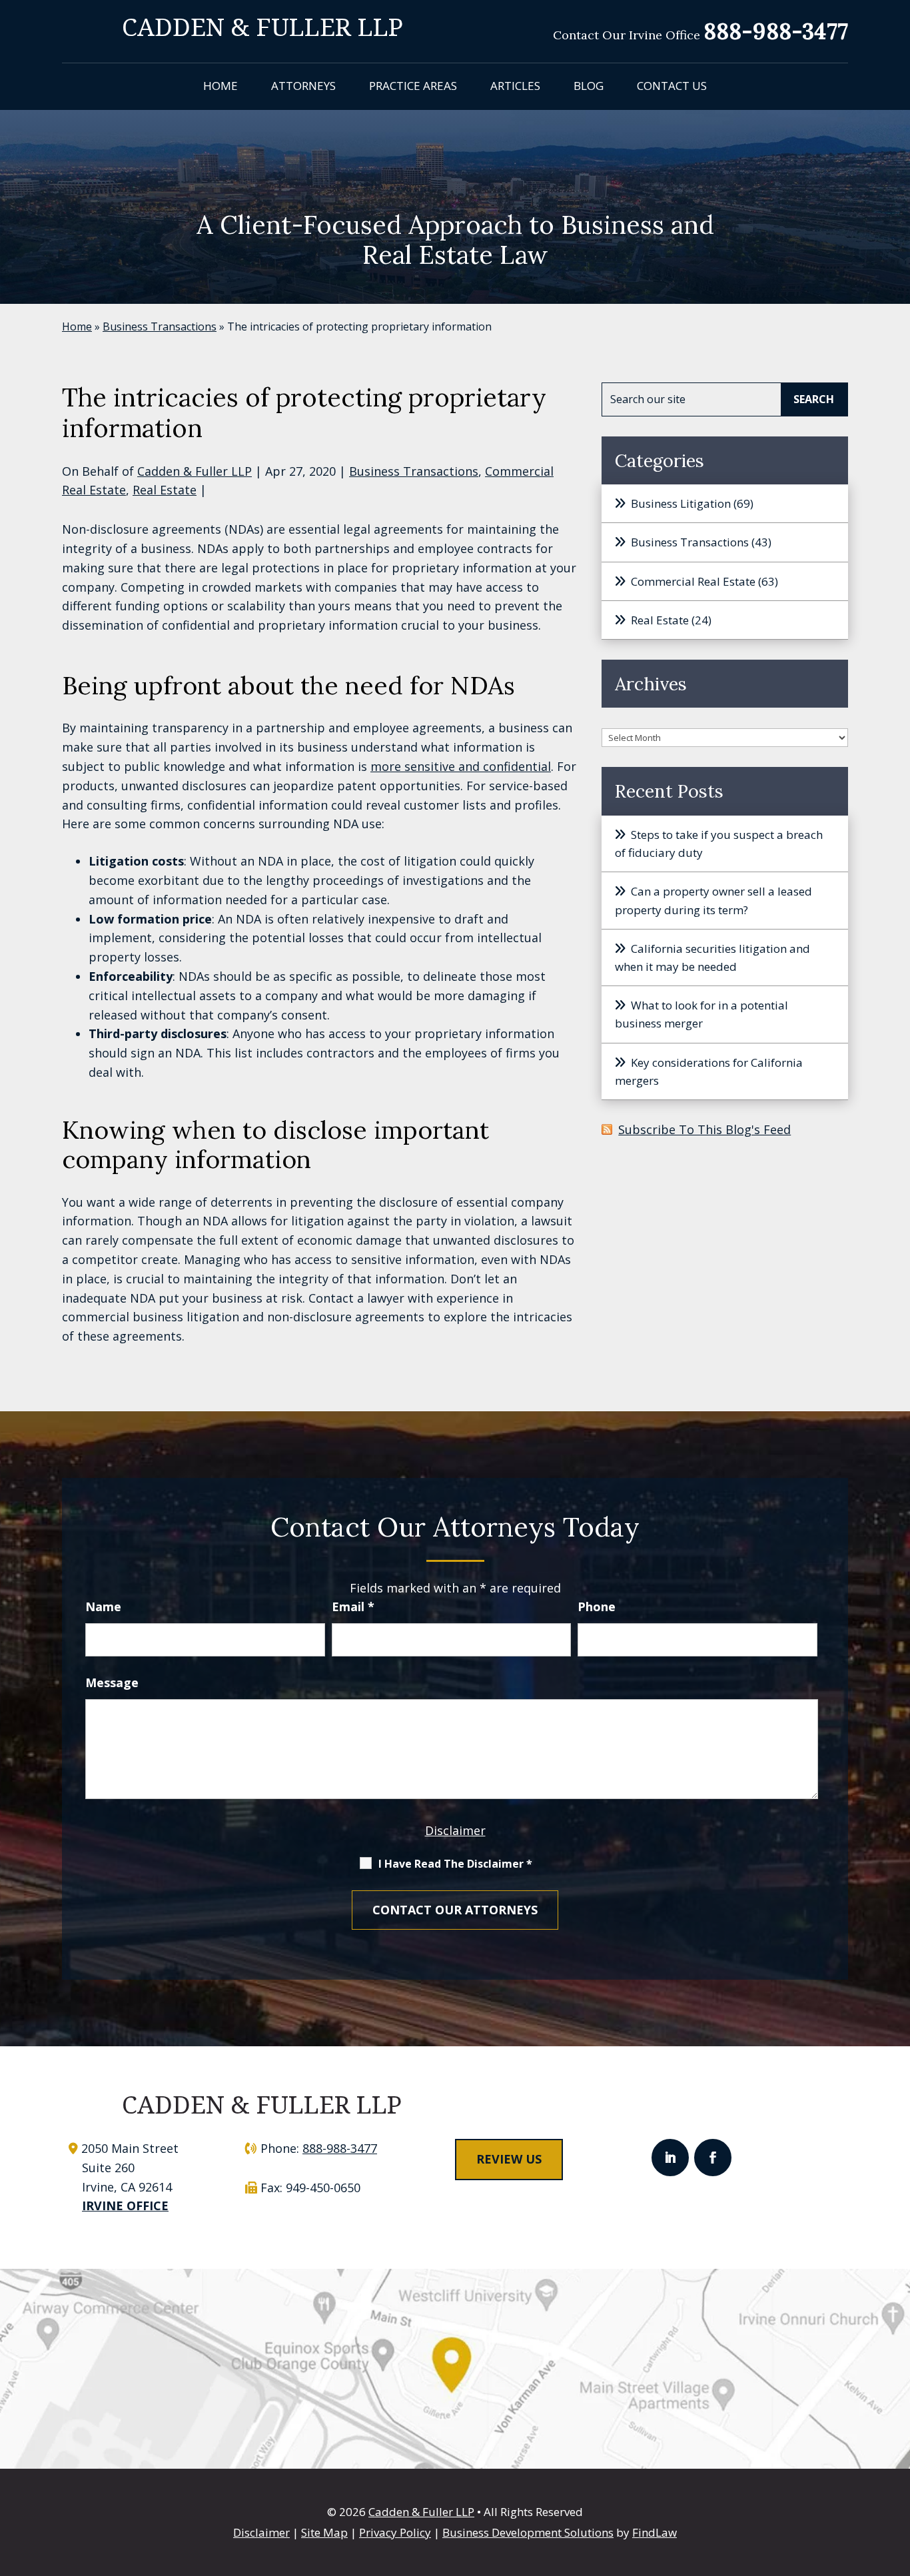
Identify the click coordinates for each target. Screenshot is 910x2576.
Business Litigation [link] (681, 503)
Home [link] (221, 86)
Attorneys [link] (303, 86)
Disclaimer (455, 1830)
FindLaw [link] (655, 2532)
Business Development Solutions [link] (528, 2532)
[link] (262, 26)
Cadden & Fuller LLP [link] (195, 471)
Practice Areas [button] (413, 86)
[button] (670, 2158)
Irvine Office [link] (125, 2206)
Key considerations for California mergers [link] (709, 1071)
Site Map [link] (324, 2532)
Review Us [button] (509, 2159)
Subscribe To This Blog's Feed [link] (704, 1129)
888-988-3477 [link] (776, 31)
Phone (597, 1607)
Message (112, 1682)
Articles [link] (515, 86)
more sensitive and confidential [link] (461, 766)
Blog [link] (589, 86)
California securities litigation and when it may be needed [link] (712, 958)
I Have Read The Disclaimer (455, 1864)
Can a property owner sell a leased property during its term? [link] (713, 900)
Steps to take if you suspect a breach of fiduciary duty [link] (719, 844)
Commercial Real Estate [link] (693, 581)
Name (103, 1607)
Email (353, 1607)
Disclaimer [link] (261, 2532)
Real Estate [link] (165, 490)
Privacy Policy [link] (395, 2532)
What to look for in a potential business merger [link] (701, 1014)
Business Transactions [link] (414, 471)
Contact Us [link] (672, 86)
